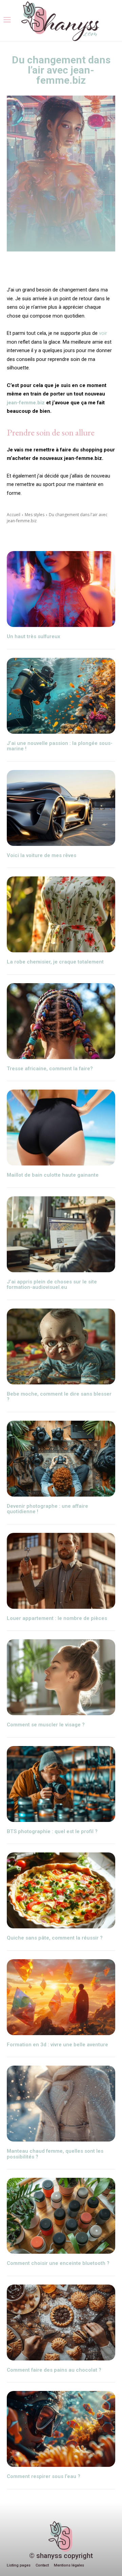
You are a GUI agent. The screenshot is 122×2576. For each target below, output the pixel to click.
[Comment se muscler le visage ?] (61, 1677)
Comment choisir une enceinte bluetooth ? (58, 2263)
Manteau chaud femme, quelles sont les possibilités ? (55, 2154)
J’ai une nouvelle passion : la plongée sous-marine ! (60, 746)
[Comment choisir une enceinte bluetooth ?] (61, 2216)
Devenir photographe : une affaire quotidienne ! (47, 1509)
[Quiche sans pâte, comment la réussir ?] (61, 1890)
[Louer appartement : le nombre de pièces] (61, 1571)
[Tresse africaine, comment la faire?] (61, 1021)
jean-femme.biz (26, 403)
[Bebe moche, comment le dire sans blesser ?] (61, 1346)
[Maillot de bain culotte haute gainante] (61, 1128)
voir (103, 333)
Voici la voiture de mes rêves (42, 855)
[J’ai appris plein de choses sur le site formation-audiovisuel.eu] (61, 1234)
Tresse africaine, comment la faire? (50, 1069)
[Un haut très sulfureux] (61, 589)
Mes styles (35, 515)
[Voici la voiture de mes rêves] (61, 808)
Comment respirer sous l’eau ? (44, 2476)
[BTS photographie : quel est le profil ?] (61, 1784)
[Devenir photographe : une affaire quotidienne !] (61, 1459)
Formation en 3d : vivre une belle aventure (57, 2045)
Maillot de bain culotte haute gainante (53, 1175)
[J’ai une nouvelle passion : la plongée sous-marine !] (61, 696)
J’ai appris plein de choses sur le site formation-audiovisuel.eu (52, 1285)
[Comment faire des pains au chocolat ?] (61, 2323)
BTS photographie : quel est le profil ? (52, 1831)
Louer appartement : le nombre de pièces (57, 1618)
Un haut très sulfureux (34, 636)
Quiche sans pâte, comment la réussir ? (55, 1938)
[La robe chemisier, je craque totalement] (61, 914)
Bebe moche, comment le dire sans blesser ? (59, 1397)
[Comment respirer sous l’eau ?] (61, 2429)
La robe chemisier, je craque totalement (55, 962)
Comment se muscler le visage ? (46, 1725)
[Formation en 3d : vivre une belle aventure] (61, 1997)
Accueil (14, 515)
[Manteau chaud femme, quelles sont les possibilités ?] (61, 2104)
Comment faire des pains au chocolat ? (54, 2370)
